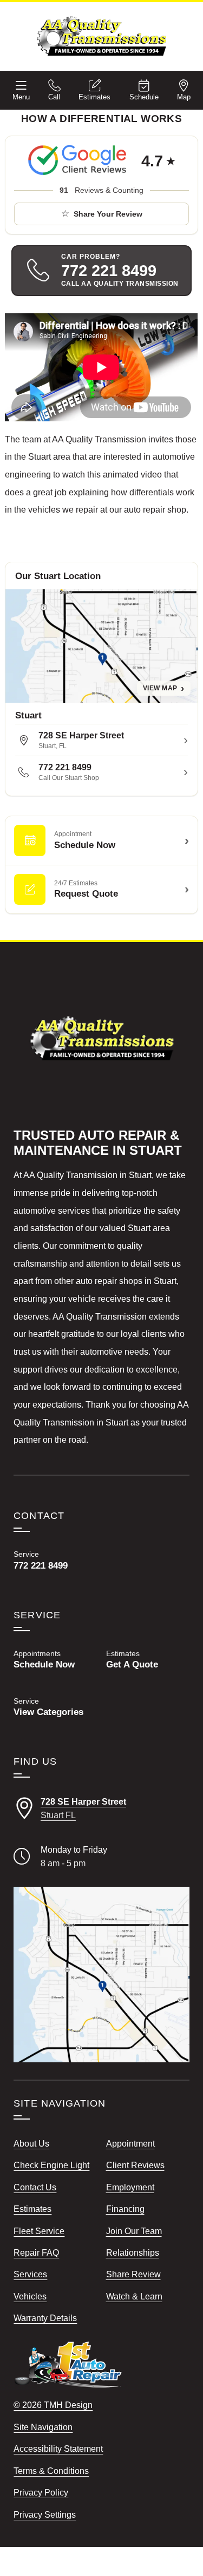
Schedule (144, 97)
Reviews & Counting (101, 190)
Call (54, 97)
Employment (130, 2187)
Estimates (94, 97)
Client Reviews (135, 2165)
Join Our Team (134, 2231)
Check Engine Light (51, 2165)
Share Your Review (108, 214)
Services (30, 2274)
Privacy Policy (41, 2492)
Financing (125, 2209)
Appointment (130, 2143)
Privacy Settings (45, 2514)
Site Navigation (43, 2427)
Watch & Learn (134, 2296)
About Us (31, 2143)
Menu (21, 97)
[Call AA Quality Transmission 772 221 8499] (55, 1560)
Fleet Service (39, 2231)
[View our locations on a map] (101, 1974)
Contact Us (35, 2187)
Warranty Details (45, 2318)
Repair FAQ (36, 2252)
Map (184, 97)
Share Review (133, 2274)
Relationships (133, 2252)
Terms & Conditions (51, 2471)
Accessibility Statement (58, 2449)
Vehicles (30, 2296)
